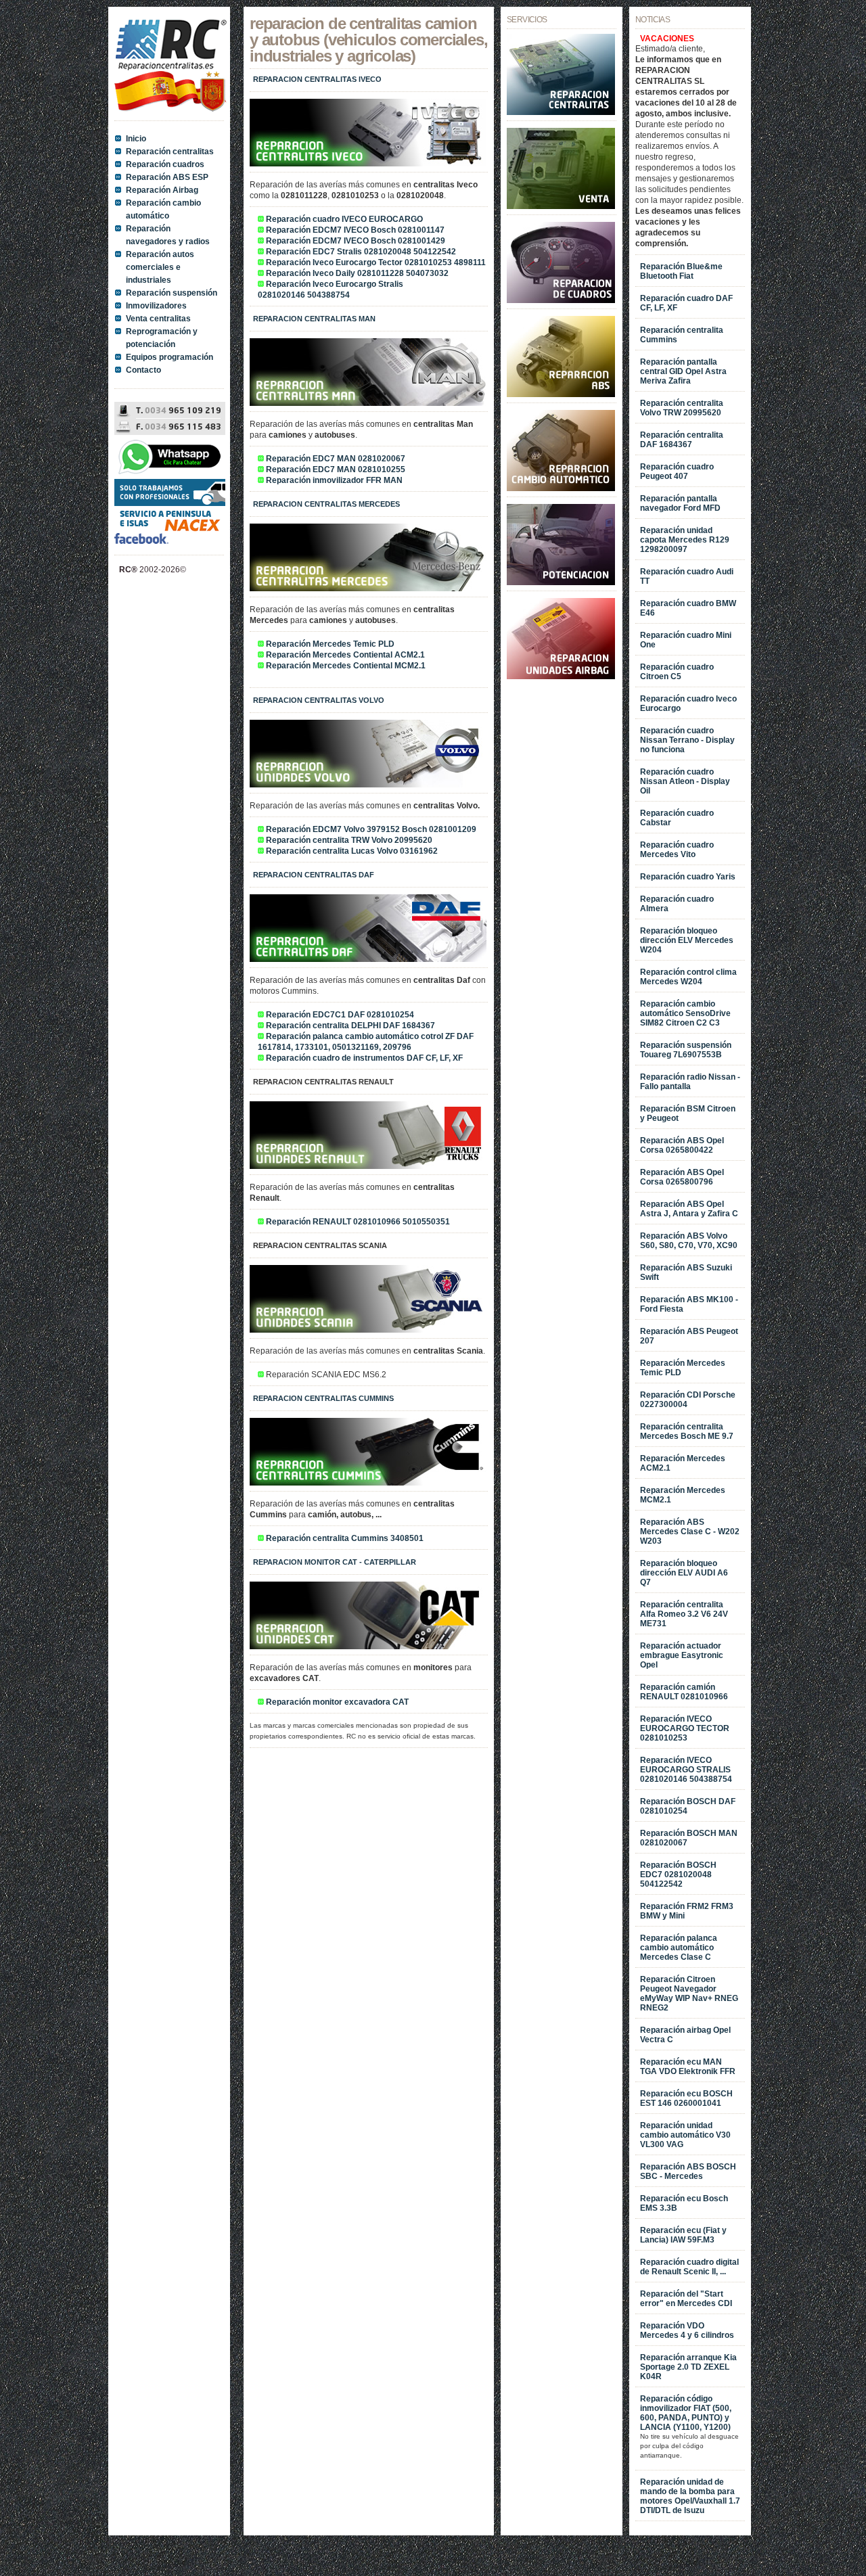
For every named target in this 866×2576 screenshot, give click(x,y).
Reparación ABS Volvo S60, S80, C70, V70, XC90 (689, 1241)
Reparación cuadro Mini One (686, 640)
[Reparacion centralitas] (561, 112)
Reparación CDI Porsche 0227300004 (688, 1400)
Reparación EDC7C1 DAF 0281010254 (340, 1015)
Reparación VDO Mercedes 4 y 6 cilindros (687, 2330)
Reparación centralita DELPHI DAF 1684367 (350, 1026)
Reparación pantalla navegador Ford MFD (680, 503)
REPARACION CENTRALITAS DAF (314, 875)
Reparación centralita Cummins (682, 335)
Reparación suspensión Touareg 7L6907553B (686, 1050)
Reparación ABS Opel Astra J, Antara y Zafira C (689, 1209)
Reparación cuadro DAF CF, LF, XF (686, 303)
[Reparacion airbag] (561, 676)
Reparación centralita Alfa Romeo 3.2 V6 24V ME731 (684, 1614)
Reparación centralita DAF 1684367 (682, 440)
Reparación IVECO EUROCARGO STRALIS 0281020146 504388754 (686, 1770)
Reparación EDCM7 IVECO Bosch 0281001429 (356, 241)
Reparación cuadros (165, 164)
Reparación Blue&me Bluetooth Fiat (681, 271)
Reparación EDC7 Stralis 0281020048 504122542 (361, 252)
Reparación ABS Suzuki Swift (686, 1272)
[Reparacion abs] (561, 394)
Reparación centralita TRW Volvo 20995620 (349, 840)
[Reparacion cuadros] (561, 300)
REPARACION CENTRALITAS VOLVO (319, 700)
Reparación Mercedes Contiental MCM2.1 (346, 666)
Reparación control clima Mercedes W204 (688, 977)
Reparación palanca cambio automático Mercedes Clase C (679, 1948)
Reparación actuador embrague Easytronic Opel (682, 1655)
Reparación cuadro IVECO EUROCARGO (344, 219)
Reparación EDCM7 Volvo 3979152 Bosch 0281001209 (371, 829)
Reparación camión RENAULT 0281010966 (684, 1692)
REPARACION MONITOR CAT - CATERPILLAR (335, 1562)
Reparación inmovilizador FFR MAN (334, 480)
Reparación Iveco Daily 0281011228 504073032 (357, 273)
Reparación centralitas (170, 152)
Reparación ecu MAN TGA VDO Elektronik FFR (688, 2067)
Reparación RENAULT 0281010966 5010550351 (358, 1222)
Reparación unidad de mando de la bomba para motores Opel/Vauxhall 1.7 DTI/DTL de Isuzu (690, 2496)
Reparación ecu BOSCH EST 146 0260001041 (686, 2098)
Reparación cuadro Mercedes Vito (677, 850)
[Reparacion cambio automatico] (561, 488)
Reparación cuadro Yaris (688, 877)
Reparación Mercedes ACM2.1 (683, 1463)
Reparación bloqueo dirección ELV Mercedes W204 (687, 940)
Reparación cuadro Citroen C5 (677, 672)
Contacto (143, 370)
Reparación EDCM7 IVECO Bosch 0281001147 (355, 230)
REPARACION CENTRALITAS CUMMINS (323, 1398)
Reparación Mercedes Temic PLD (330, 644)
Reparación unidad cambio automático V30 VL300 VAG (685, 2135)
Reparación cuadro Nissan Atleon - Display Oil (685, 781)
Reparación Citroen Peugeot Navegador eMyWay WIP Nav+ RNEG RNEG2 (689, 1994)
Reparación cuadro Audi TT (687, 576)
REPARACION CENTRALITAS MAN (314, 319)
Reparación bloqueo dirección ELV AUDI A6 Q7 (684, 1573)
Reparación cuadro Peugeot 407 (677, 471)
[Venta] (561, 206)
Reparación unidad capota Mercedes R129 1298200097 (685, 540)
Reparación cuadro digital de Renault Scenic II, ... (689, 2267)
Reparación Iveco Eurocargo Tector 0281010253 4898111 (376, 262)
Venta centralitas (158, 319)
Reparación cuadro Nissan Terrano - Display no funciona (687, 740)
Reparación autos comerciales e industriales (160, 267)
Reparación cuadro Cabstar (677, 818)
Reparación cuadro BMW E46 (688, 608)
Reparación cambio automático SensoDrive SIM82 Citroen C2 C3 (685, 1013)
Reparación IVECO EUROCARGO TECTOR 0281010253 (685, 1728)
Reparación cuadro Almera (677, 904)
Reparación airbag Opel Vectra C (685, 2035)
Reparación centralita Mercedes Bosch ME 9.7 (687, 1431)
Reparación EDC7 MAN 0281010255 (336, 469)
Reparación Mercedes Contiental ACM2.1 (345, 655)
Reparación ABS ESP (167, 177)
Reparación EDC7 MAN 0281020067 (336, 459)
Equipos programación (169, 357)
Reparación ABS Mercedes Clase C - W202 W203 (690, 1532)
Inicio (136, 139)
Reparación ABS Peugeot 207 (689, 1336)
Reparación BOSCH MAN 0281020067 (689, 1838)
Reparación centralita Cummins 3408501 (345, 1538)
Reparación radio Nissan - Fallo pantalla (690, 1082)
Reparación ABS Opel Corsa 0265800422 (682, 1145)
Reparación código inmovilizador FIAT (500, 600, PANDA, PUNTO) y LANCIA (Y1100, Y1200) (686, 2413)
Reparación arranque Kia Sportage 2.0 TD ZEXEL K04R (688, 2367)
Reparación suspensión (172, 293)
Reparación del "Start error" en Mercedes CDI (686, 2299)
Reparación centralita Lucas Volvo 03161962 (352, 851)
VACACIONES (667, 39)
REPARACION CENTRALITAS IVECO (317, 79)
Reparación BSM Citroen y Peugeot (688, 1113)
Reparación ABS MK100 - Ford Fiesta (689, 1304)
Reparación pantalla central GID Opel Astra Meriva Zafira (683, 371)
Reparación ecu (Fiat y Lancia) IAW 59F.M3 (683, 2235)
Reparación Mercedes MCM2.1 (683, 1495)
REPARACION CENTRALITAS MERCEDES (326, 504)
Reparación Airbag (162, 190)
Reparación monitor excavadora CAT (337, 1702)
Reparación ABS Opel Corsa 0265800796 (682, 1177)
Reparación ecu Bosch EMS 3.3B (684, 2203)
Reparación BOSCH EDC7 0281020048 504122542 (678, 1874)
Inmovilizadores (156, 306)
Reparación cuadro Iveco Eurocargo (688, 704)
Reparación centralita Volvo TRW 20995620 (682, 408)
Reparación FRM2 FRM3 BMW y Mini (687, 1911)
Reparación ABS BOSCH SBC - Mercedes (688, 2171)
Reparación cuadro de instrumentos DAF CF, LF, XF (364, 1058)
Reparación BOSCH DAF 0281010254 (688, 1806)
